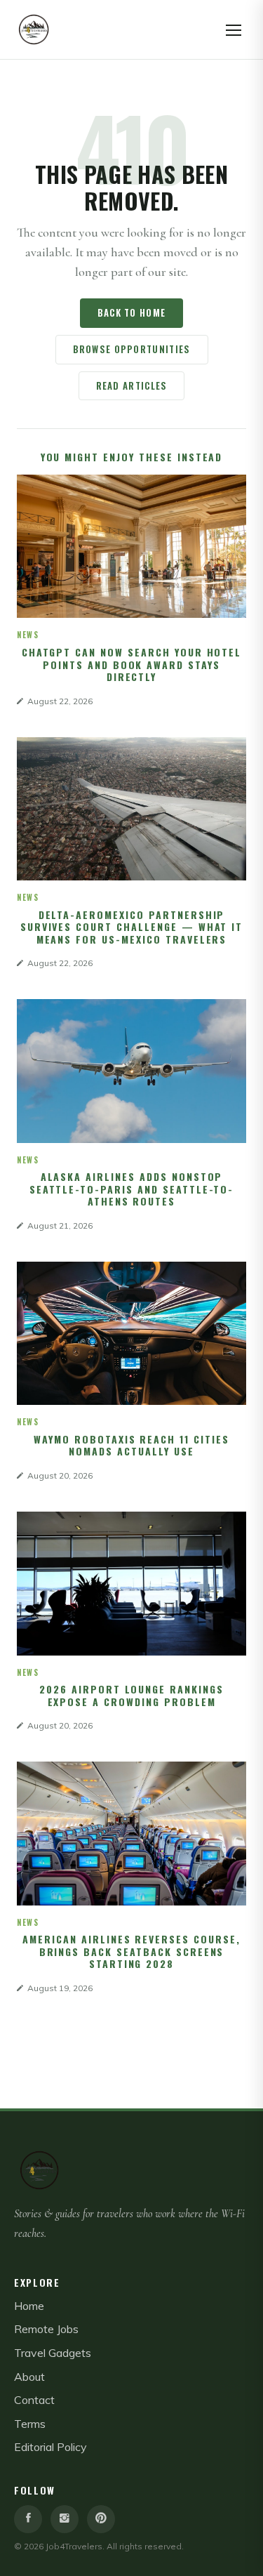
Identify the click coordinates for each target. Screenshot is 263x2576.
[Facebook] (28, 2519)
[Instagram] (65, 2519)
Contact (34, 2400)
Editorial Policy (50, 2447)
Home (29, 2306)
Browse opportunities (132, 349)
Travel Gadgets (53, 2353)
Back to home (132, 312)
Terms (30, 2424)
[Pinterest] (101, 2519)
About (29, 2377)
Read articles (132, 385)
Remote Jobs (46, 2329)
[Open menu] (234, 29)
